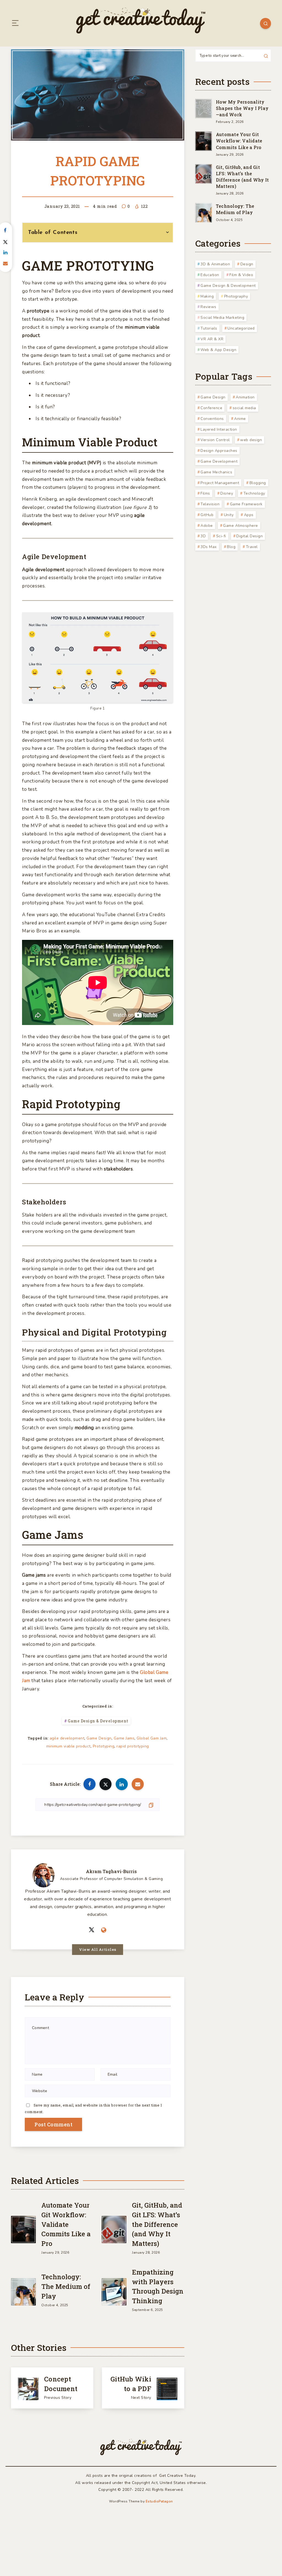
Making (207, 296)
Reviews (208, 307)
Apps (249, 515)
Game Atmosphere (241, 526)
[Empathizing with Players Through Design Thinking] (114, 2291)
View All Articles (98, 1949)
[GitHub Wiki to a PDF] (143, 2388)
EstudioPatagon (159, 2501)
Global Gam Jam (152, 1738)
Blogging (258, 483)
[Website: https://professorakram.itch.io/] (104, 1930)
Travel (252, 547)
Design (247, 264)
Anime (240, 419)
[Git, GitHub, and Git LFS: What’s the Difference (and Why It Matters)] (114, 2228)
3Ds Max (209, 547)
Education (210, 275)
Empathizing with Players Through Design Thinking (158, 2286)
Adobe (207, 526)
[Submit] (266, 55)
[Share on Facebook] (90, 1784)
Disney (227, 493)
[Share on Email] (138, 1784)
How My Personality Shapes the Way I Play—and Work (242, 108)
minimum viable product (68, 1746)
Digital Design (250, 536)
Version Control (215, 440)
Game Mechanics (216, 472)
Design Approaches (219, 451)
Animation (245, 397)
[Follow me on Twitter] (92, 1930)
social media (244, 408)
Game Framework (246, 504)
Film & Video (241, 275)
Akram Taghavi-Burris (111, 1871)
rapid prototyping (133, 1746)
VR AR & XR (212, 339)
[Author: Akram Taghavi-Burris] (44, 1874)
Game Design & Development (98, 1721)
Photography (236, 296)
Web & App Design (218, 350)
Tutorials (209, 328)
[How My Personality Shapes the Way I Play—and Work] (204, 108)
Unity (229, 515)
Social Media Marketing (222, 318)
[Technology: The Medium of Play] (23, 2291)
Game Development (219, 461)
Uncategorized (241, 328)
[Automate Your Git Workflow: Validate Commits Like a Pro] (23, 2228)
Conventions (212, 419)
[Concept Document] (52, 2388)
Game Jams (124, 1738)
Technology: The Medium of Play (66, 2286)
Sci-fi (221, 536)
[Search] (265, 23)
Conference (211, 408)
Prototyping (104, 1746)
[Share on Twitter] (105, 1784)
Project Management (220, 483)
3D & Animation (215, 264)
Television (210, 504)
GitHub (207, 515)
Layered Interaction (219, 429)
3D (203, 536)
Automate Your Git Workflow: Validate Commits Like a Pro (66, 2224)
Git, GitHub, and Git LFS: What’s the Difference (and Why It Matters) (157, 2224)
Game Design (99, 1738)
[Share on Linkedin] (122, 1784)
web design (251, 440)
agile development (67, 1738)
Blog (231, 547)
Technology (254, 493)
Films (205, 493)
